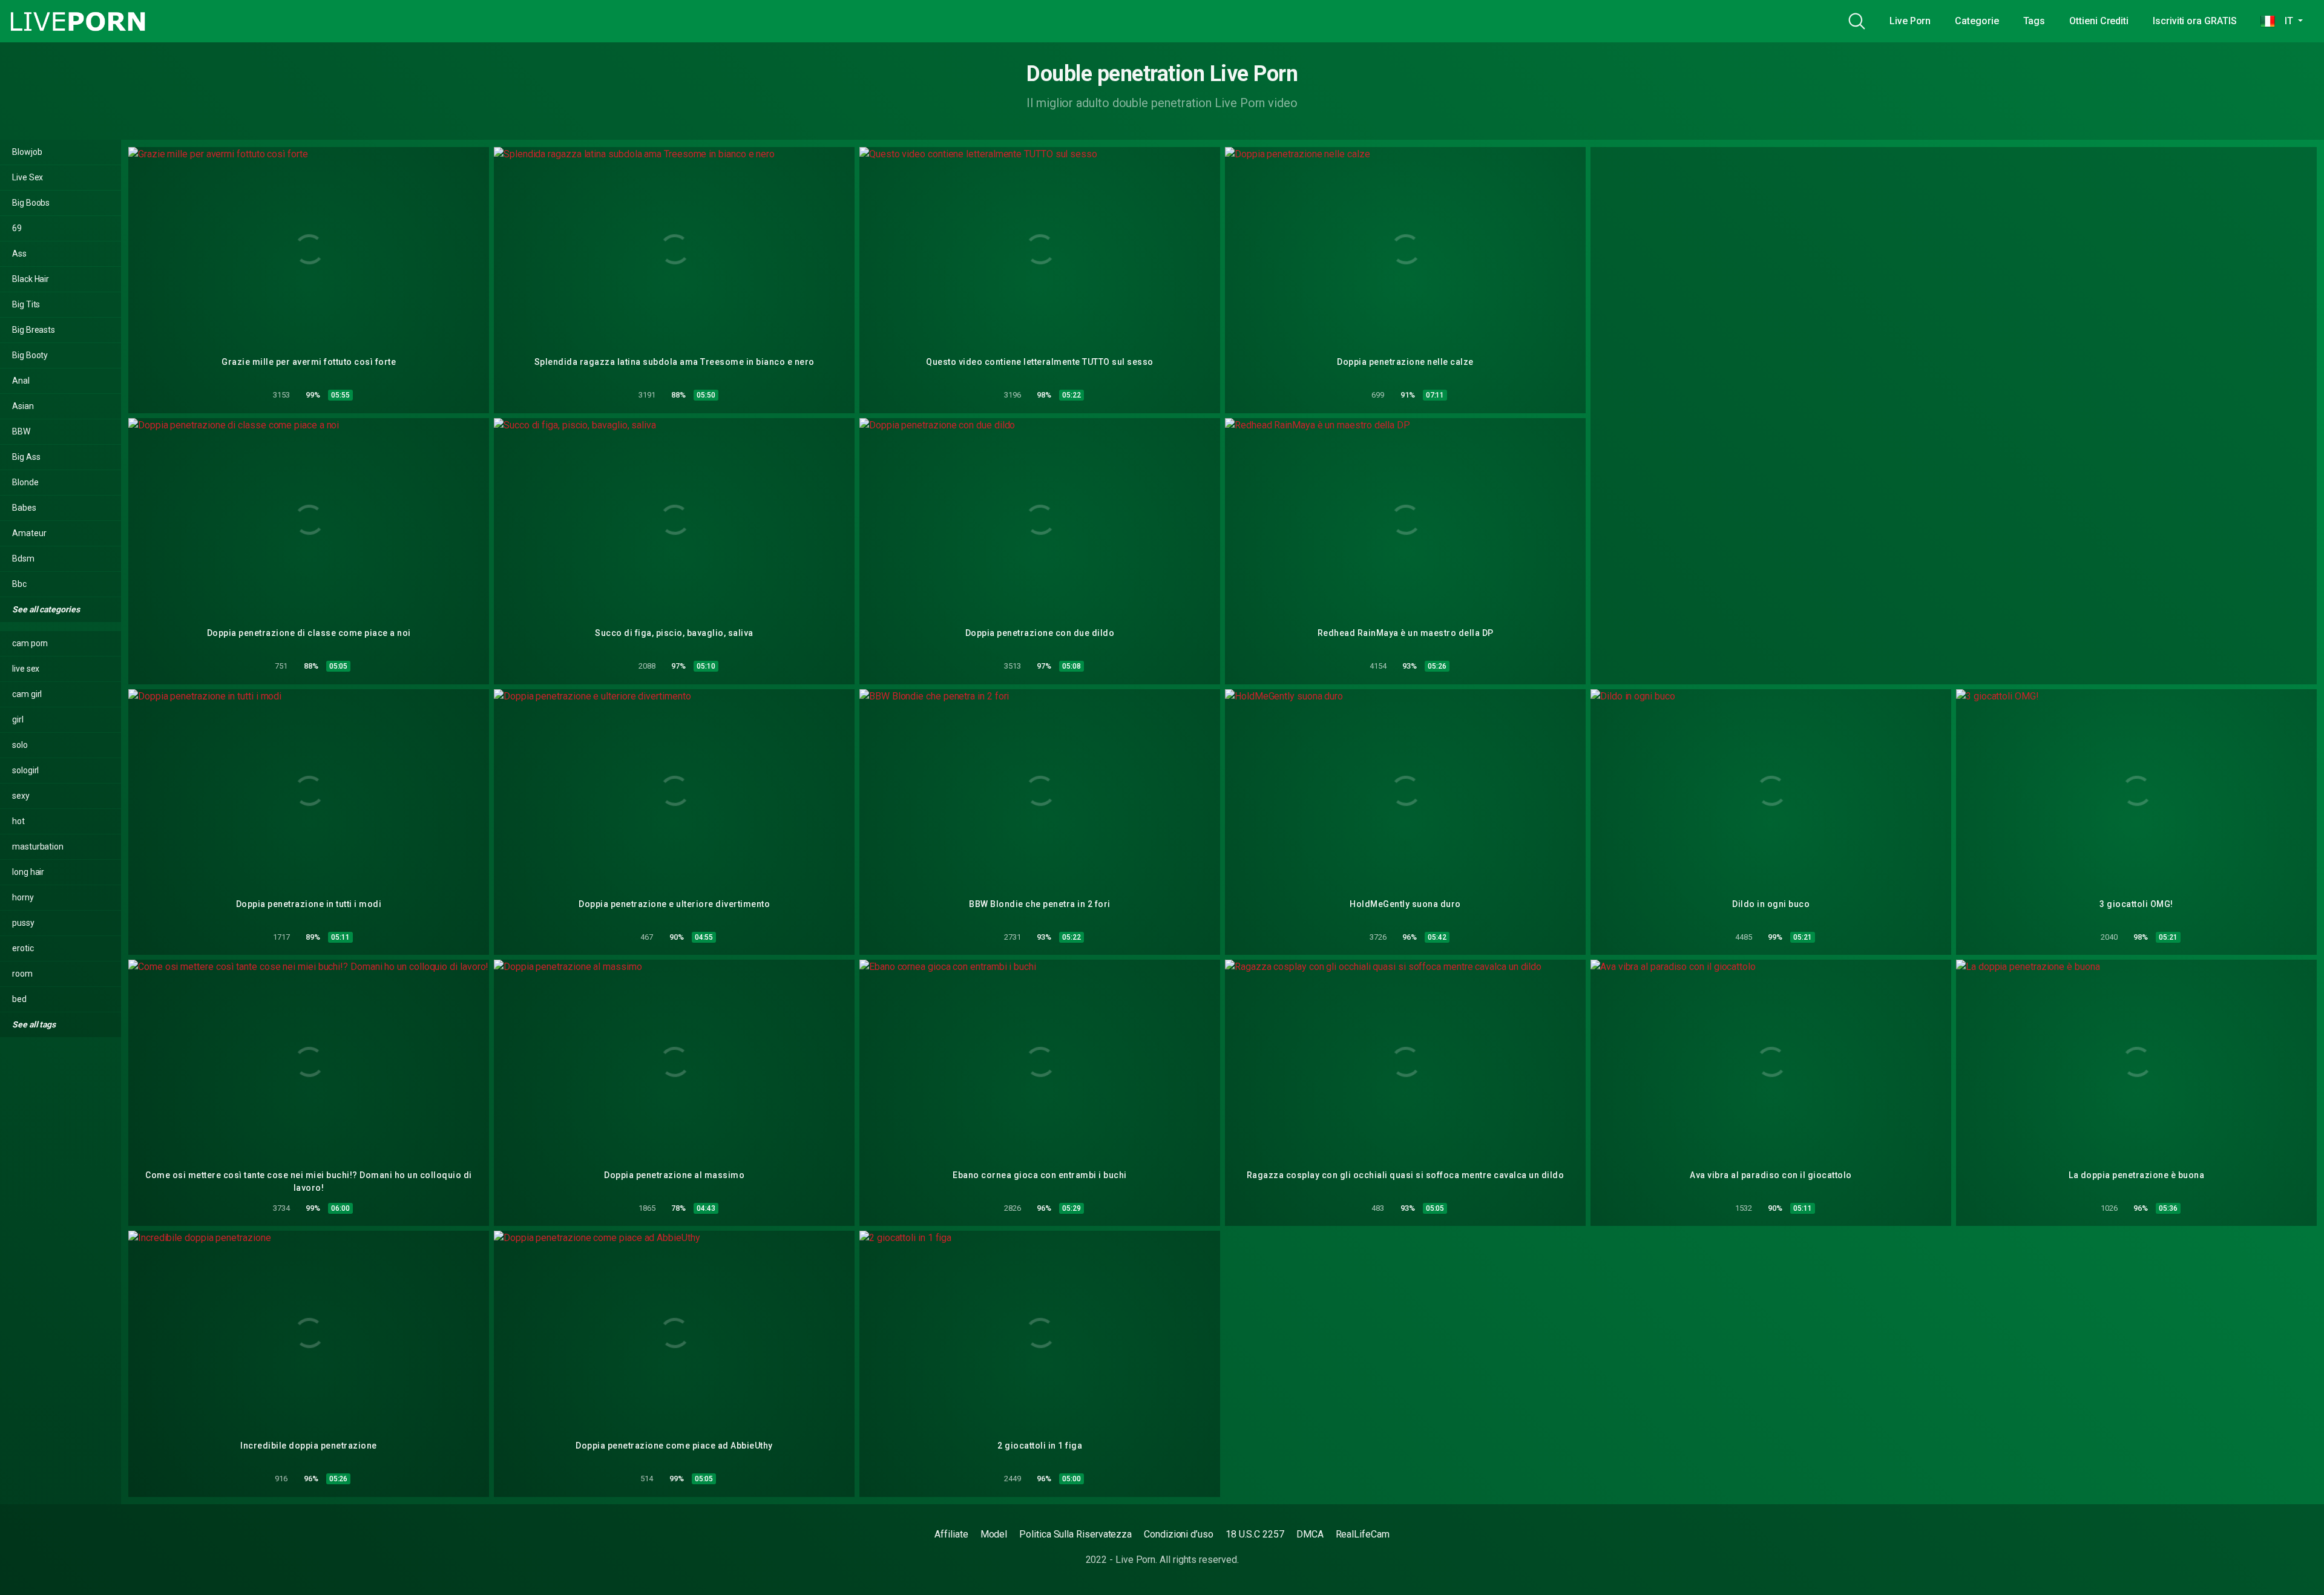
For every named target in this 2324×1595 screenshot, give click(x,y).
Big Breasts (34, 330)
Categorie (1977, 21)
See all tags (35, 1024)
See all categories (47, 609)
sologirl (25, 770)
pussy (23, 923)
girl (18, 719)
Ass (19, 254)
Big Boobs (31, 203)
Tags (2034, 21)
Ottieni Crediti (2099, 21)
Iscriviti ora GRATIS (2194, 21)
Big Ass (26, 457)
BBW (21, 431)
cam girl (27, 694)
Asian (23, 406)
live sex (26, 669)
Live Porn (1910, 21)
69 (17, 228)
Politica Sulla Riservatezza (1075, 1534)
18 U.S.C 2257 (1255, 1534)
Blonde (25, 482)
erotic (23, 948)
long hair (28, 872)
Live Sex (28, 177)
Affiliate (951, 1534)
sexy (21, 796)
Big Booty (30, 355)
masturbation (38, 847)
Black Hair (31, 279)
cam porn (30, 643)
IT (2285, 21)
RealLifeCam (1363, 1534)
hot (18, 821)
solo (20, 745)
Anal (21, 381)
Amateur (29, 533)
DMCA (1310, 1534)
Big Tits (26, 304)
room (22, 974)
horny (23, 897)
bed (19, 999)
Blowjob (27, 152)
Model (994, 1534)
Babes (24, 508)
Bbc (19, 584)
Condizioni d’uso (1179, 1534)
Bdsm (23, 558)
